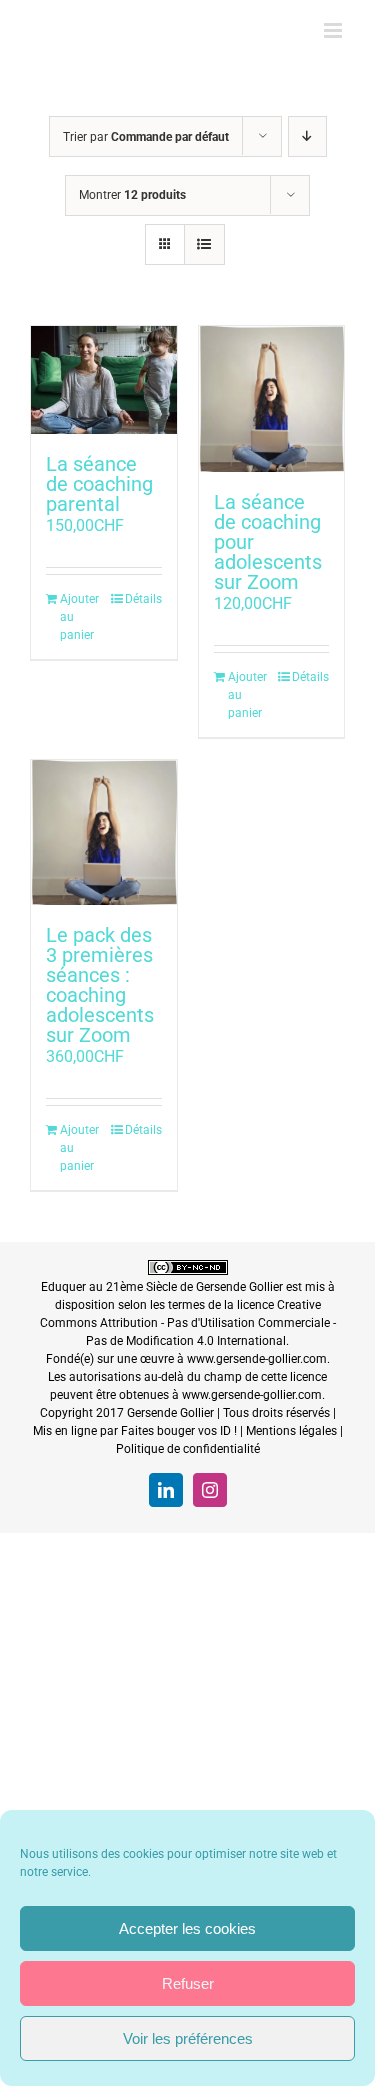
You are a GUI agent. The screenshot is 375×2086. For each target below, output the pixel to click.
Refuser (188, 1983)
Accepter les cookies (187, 1928)
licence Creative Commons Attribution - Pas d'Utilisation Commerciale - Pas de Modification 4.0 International (188, 1323)
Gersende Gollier (239, 1287)
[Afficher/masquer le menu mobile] (334, 30)
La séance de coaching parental (99, 484)
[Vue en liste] (204, 244)
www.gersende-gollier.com (257, 1359)
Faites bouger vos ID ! (179, 1431)
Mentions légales (291, 1431)
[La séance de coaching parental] (104, 380)
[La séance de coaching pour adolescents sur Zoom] (272, 399)
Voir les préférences (188, 2038)
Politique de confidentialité (188, 1449)
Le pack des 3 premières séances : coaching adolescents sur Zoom (100, 985)
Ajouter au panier (79, 617)
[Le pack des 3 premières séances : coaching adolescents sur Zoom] (104, 833)
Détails (143, 599)
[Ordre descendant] (307, 136)
